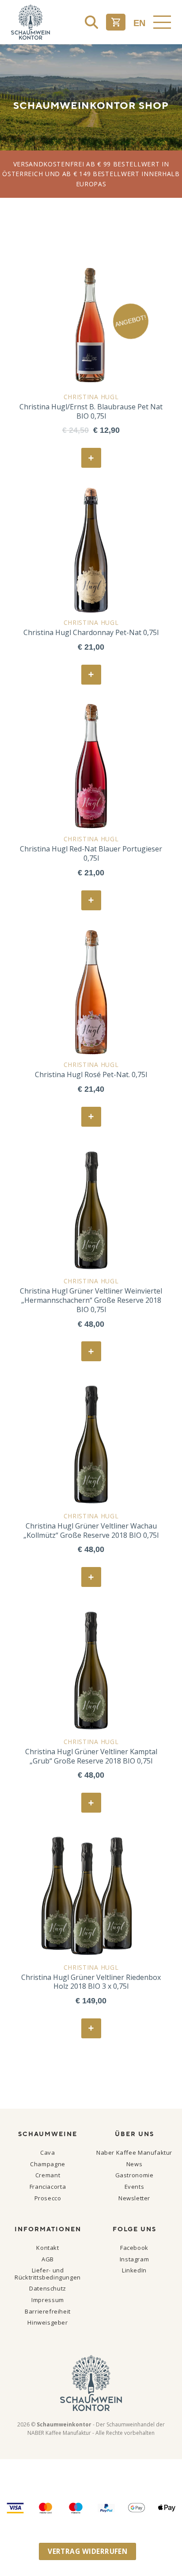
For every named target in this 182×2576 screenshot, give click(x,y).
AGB (48, 2259)
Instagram (135, 2259)
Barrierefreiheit (48, 2311)
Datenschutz (48, 2288)
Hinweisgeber (47, 2322)
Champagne (48, 2164)
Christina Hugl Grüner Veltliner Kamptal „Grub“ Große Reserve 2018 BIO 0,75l (91, 1756)
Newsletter (134, 2198)
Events (135, 2187)
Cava (47, 2152)
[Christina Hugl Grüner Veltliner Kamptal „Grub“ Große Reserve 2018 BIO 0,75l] (91, 1669)
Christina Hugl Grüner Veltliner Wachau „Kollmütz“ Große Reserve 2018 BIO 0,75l (91, 1531)
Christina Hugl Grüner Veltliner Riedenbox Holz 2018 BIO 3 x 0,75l (91, 1982)
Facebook (134, 2248)
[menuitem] (139, 23)
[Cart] (116, 22)
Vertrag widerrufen (87, 2551)
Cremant (48, 2175)
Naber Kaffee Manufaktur (134, 2152)
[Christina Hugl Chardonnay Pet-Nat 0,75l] (91, 550)
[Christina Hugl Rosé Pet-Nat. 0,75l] (91, 992)
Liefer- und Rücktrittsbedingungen (48, 2274)
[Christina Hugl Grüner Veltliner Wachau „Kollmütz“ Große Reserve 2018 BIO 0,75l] (91, 1444)
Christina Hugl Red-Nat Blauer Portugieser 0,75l (91, 854)
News (134, 2164)
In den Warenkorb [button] (95, 459)
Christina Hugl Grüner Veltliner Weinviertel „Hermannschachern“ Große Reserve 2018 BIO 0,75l (91, 1300)
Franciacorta (48, 2187)
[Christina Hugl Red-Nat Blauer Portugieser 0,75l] (91, 766)
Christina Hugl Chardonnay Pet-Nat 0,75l (91, 633)
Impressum (48, 2300)
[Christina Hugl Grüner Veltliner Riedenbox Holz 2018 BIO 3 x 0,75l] (91, 1895)
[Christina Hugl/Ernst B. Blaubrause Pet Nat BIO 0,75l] (91, 324)
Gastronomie (135, 2175)
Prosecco (48, 2198)
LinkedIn (134, 2270)
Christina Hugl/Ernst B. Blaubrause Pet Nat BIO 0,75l (91, 412)
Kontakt (47, 2248)
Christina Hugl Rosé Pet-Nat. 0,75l (91, 1075)
